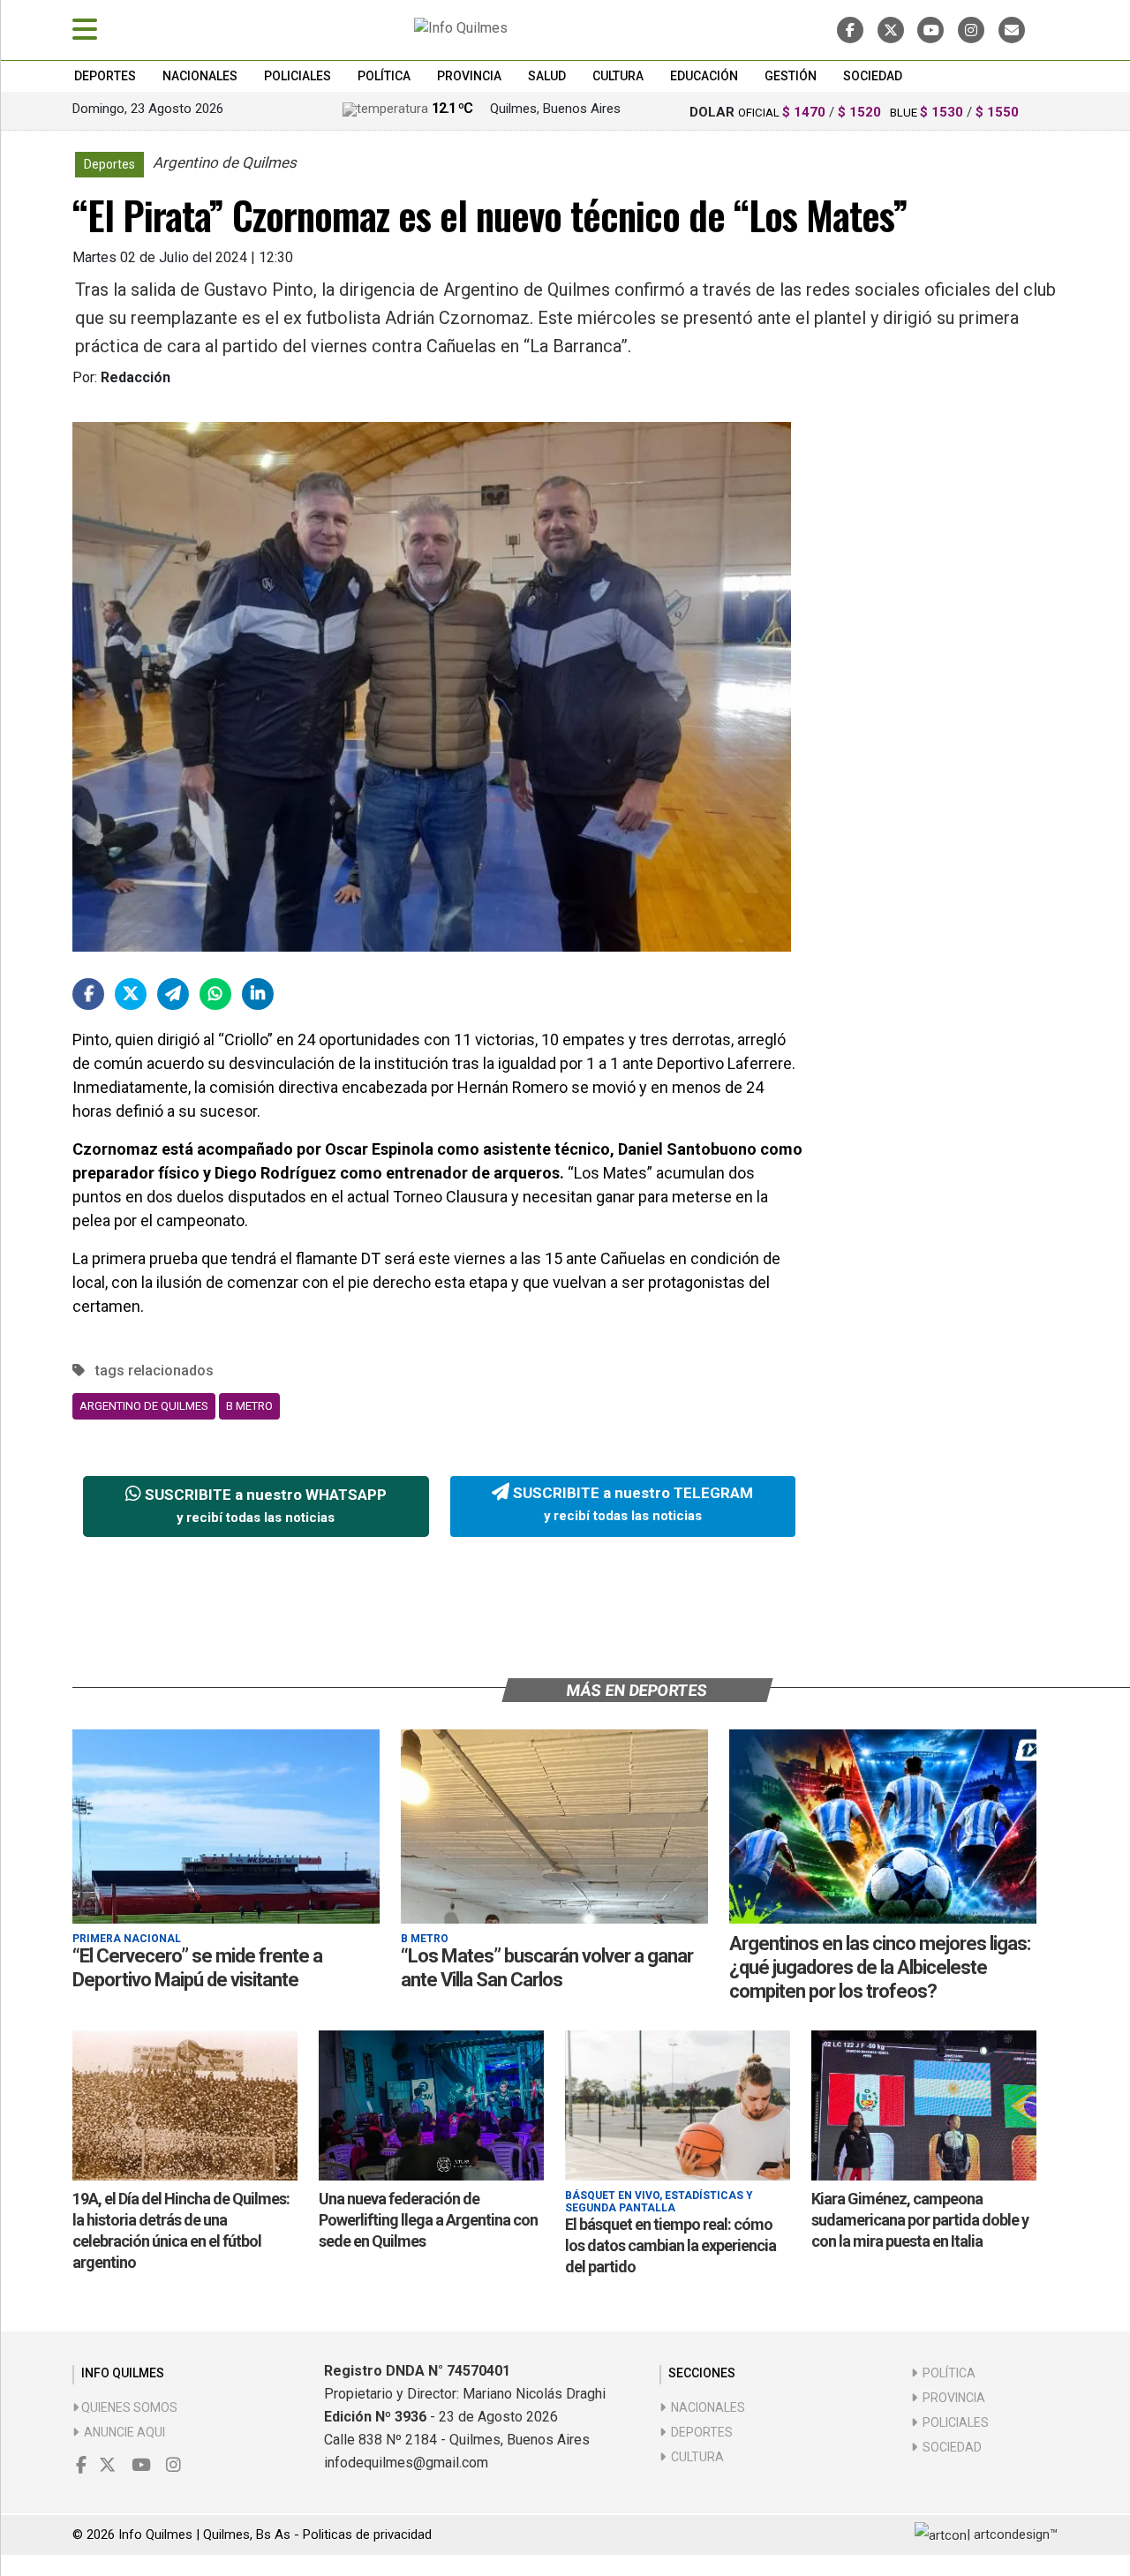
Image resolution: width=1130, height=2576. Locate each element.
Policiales (298, 76)
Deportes (105, 76)
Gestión (791, 76)
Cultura (618, 76)
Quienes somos (128, 2407)
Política (384, 76)
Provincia (469, 76)
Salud (547, 76)
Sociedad (873, 76)
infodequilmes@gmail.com (406, 2463)
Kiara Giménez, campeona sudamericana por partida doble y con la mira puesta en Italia (920, 2220)
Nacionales (200, 76)
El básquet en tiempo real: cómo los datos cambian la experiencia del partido (670, 2245)
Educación (704, 76)
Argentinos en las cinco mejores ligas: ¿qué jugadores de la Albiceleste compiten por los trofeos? (880, 1967)
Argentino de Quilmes (144, 1406)
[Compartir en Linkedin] (258, 994)
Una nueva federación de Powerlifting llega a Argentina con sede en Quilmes (428, 2220)
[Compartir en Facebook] (88, 994)
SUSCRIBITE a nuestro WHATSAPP (264, 1506)
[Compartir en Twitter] (131, 994)
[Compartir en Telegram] (173, 994)
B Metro (249, 1406)
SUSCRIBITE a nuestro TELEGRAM (631, 1504)
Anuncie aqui (122, 2432)
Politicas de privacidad (367, 2535)
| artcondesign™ (1012, 2535)
